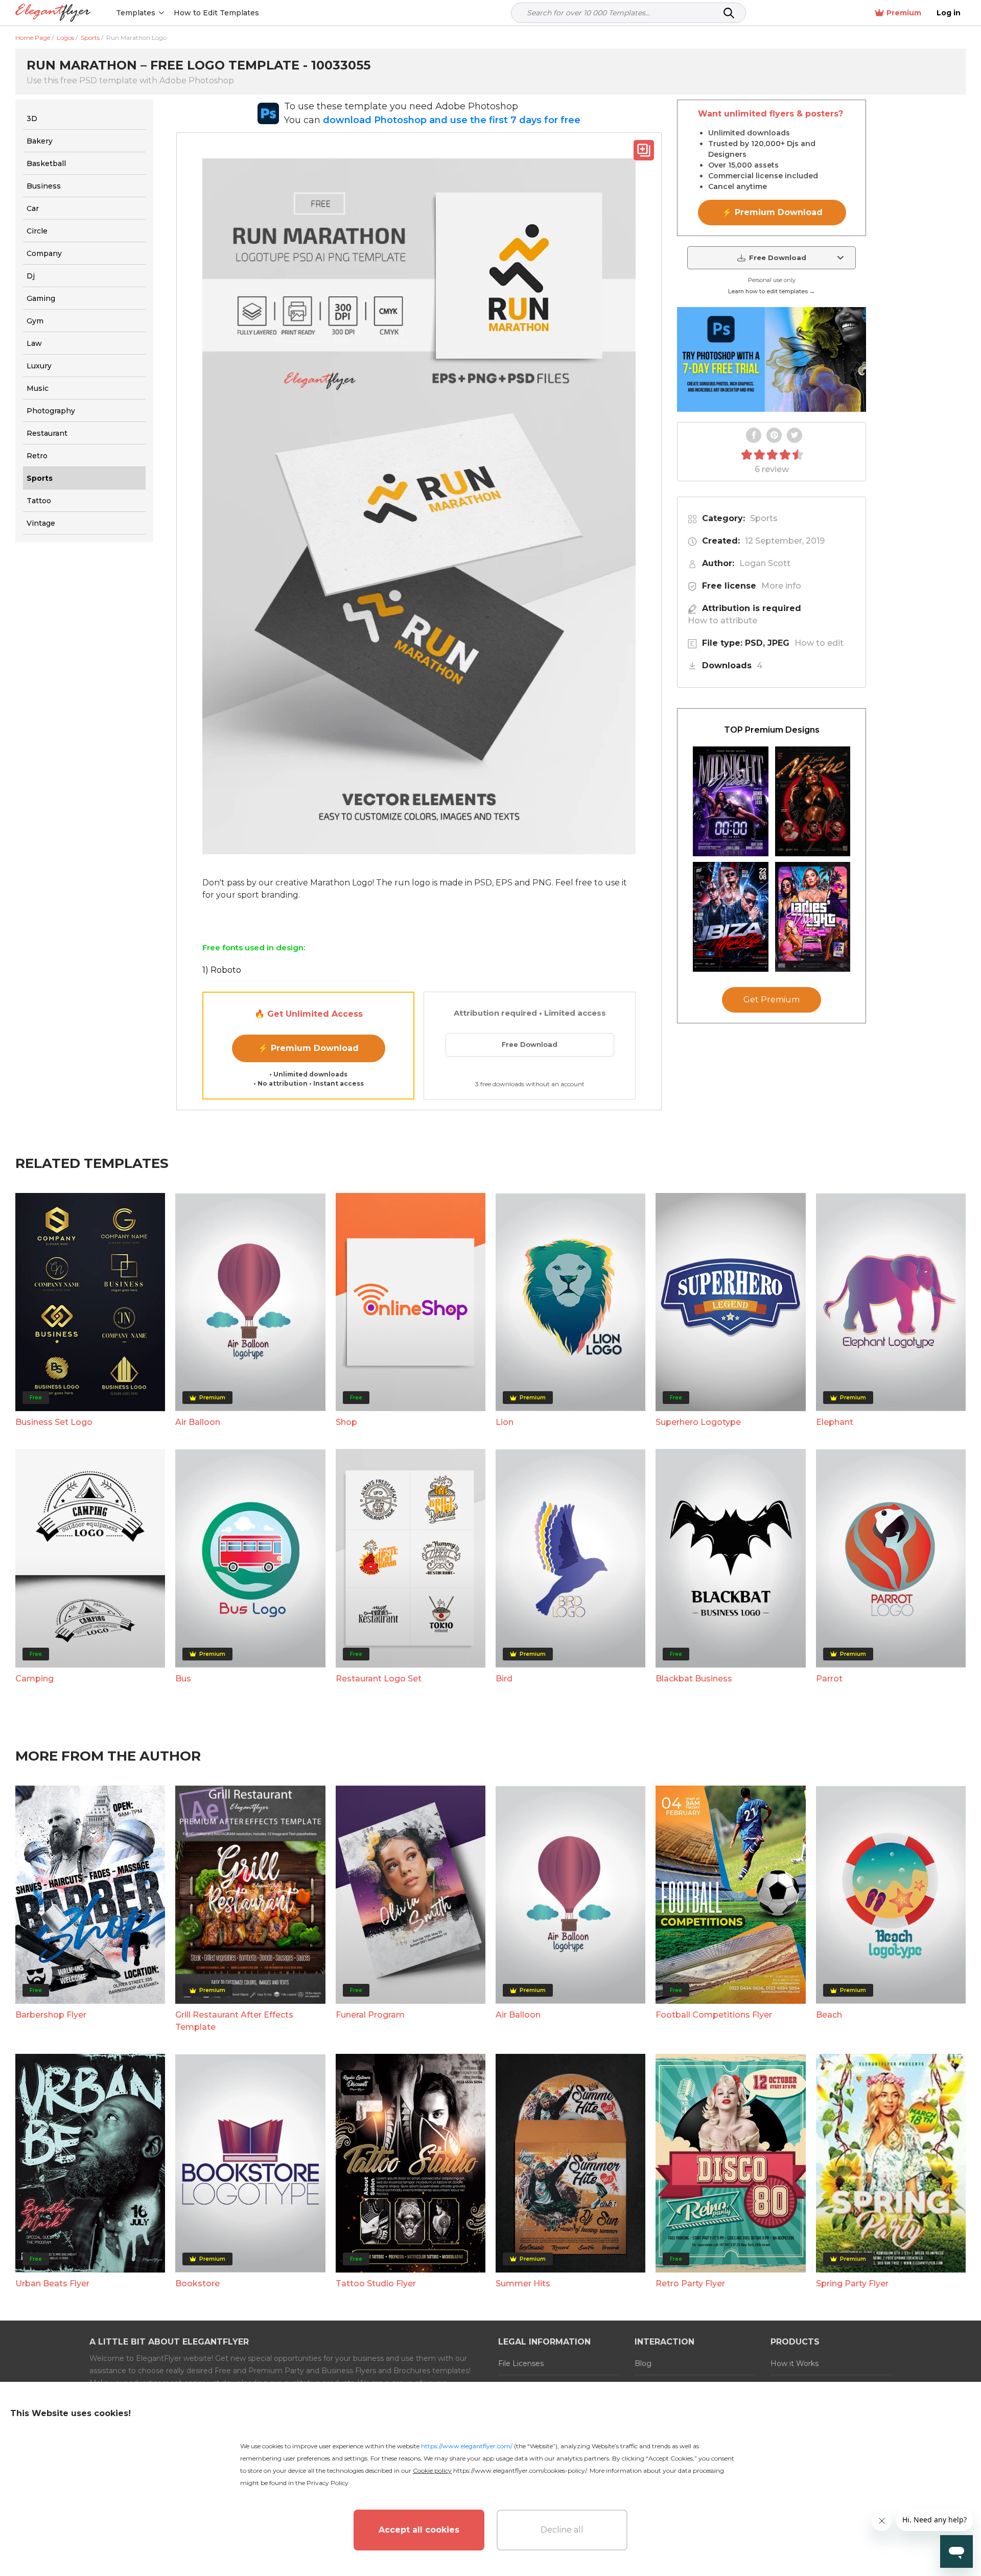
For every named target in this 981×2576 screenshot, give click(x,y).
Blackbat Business (694, 1679)
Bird (504, 1679)
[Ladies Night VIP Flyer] (813, 917)
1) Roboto (222, 970)
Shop (346, 1422)
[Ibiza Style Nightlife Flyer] (731, 917)
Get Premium (772, 1000)
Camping (34, 1679)
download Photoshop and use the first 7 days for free (452, 120)
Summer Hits (523, 2284)
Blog (643, 2363)
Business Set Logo (54, 1422)
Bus (183, 1679)
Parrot (829, 1679)
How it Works (795, 2363)
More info (781, 586)
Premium (904, 13)
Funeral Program (370, 2015)
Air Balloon (198, 1422)
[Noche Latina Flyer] (813, 801)
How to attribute (722, 620)
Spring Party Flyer (852, 2284)
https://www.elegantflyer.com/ (467, 2446)
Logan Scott (765, 563)
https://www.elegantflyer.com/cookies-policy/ (520, 2470)
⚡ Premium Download (308, 1048)
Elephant (835, 1422)
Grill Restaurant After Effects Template (234, 2021)
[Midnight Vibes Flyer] (731, 801)
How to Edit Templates (216, 13)
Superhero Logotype (698, 1422)
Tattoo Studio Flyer (376, 2284)
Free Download (530, 1044)
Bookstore (197, 2284)
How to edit (819, 643)
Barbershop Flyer (51, 2015)
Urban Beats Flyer (52, 2284)
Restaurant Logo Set (379, 1679)
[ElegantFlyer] (53, 13)
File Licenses (521, 2363)
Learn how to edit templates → (772, 291)
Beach (829, 2015)
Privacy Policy (328, 2483)
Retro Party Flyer (690, 2284)
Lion (505, 1422)
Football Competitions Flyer (714, 2015)
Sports (764, 518)
